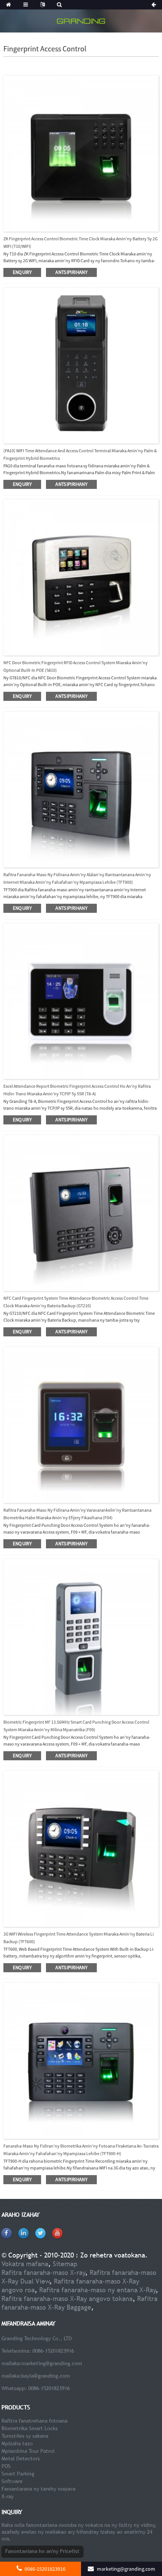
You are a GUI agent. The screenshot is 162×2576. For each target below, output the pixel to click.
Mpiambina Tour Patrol (28, 2451)
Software (12, 2481)
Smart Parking (18, 2474)
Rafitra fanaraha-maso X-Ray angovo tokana (67, 2298)
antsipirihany (71, 272)
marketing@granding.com (52, 2363)
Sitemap (65, 2264)
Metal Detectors (21, 2458)
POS (6, 2466)
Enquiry (22, 272)
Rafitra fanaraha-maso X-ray (44, 2272)
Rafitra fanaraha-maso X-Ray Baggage (79, 2303)
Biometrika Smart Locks (30, 2428)
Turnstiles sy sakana (25, 2436)
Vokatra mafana (25, 2264)
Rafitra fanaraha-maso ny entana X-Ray (98, 2290)
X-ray (8, 2496)
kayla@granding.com (46, 2376)
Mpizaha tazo (17, 2443)
